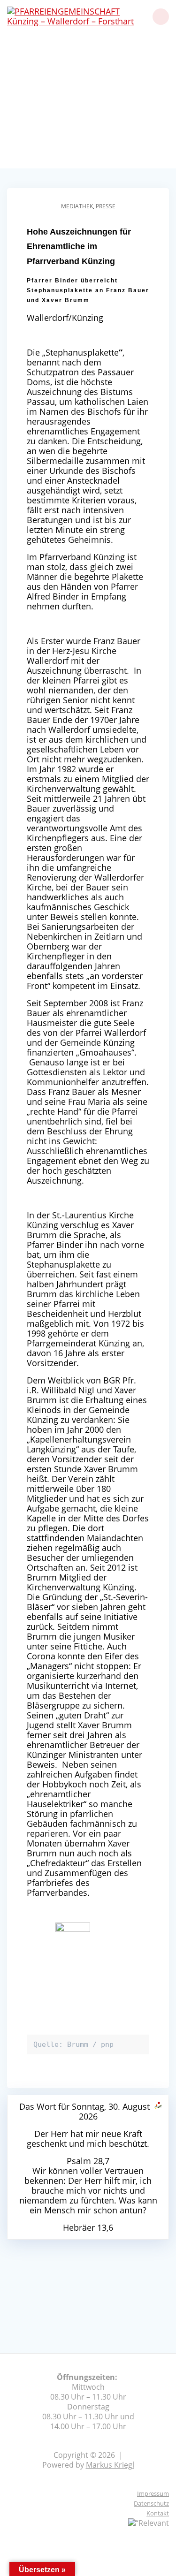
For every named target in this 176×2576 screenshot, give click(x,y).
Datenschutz (151, 2503)
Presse (106, 206)
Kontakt (158, 2513)
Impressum (153, 2493)
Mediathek (77, 206)
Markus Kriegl (110, 2465)
